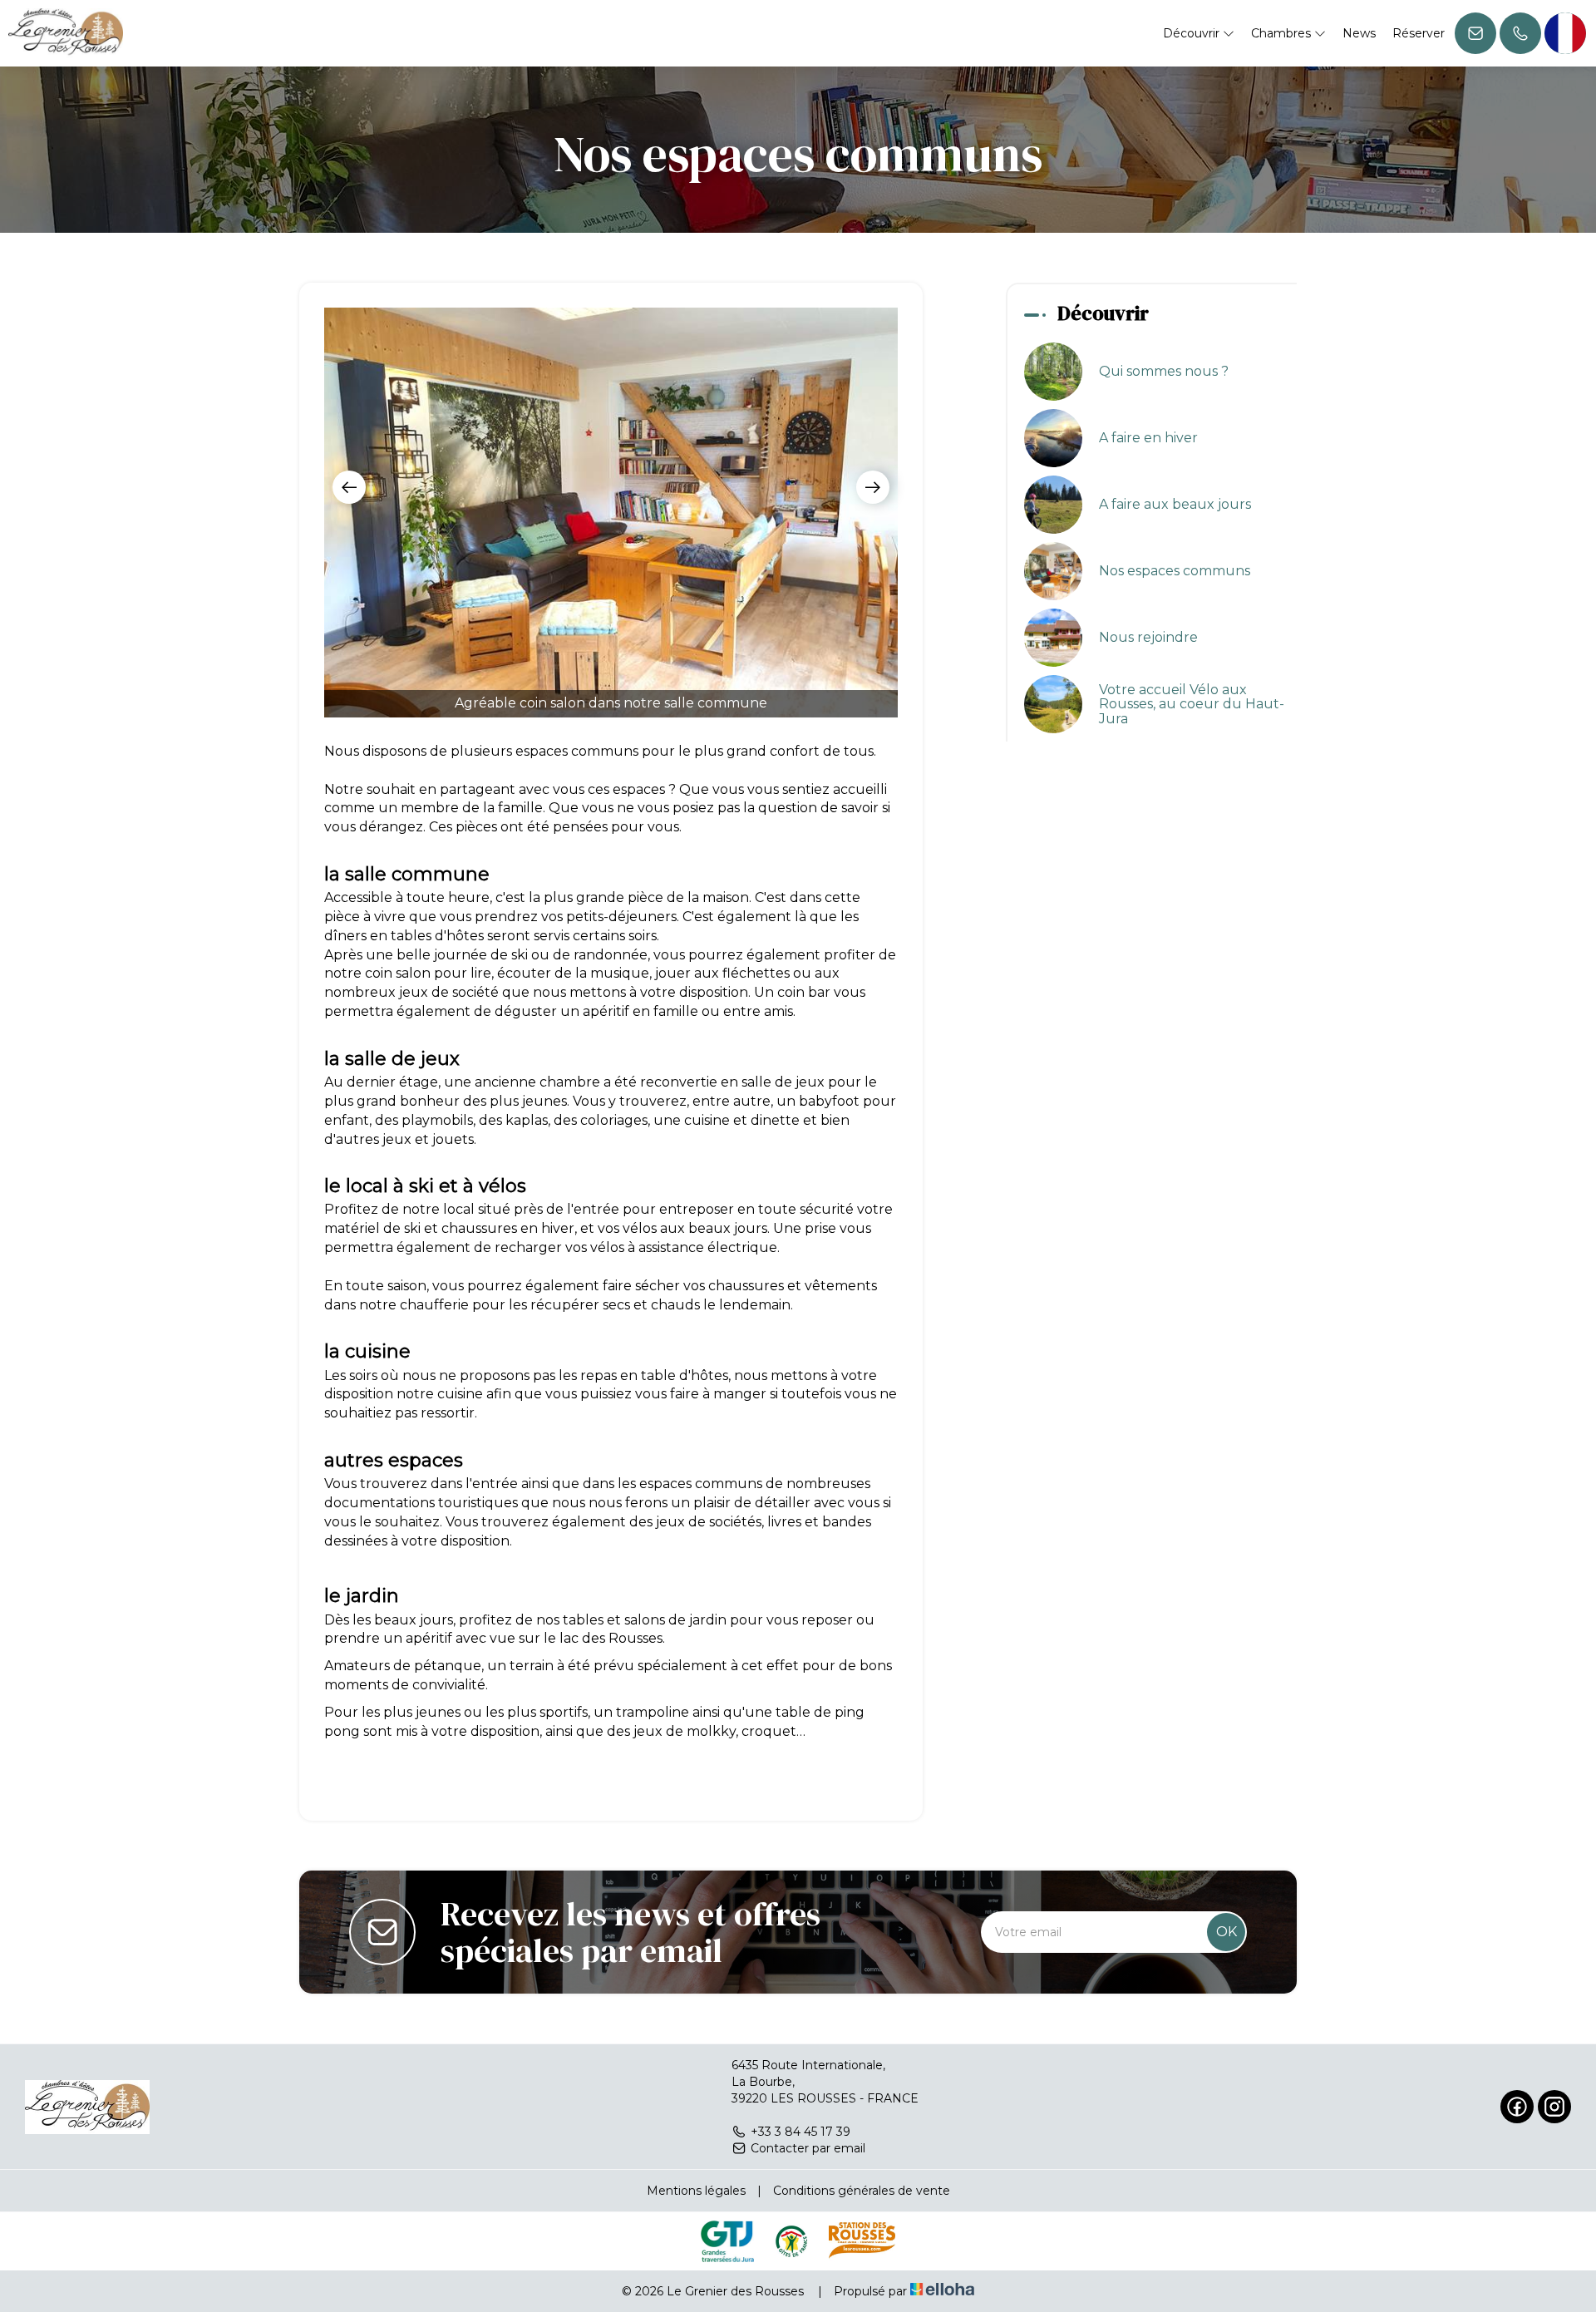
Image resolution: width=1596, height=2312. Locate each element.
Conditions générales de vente (862, 2191)
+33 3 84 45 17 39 (800, 2132)
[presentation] (349, 487)
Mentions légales (696, 2191)
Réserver (1419, 33)
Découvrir (1193, 33)
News (1359, 33)
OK (1227, 1932)
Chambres (1283, 33)
